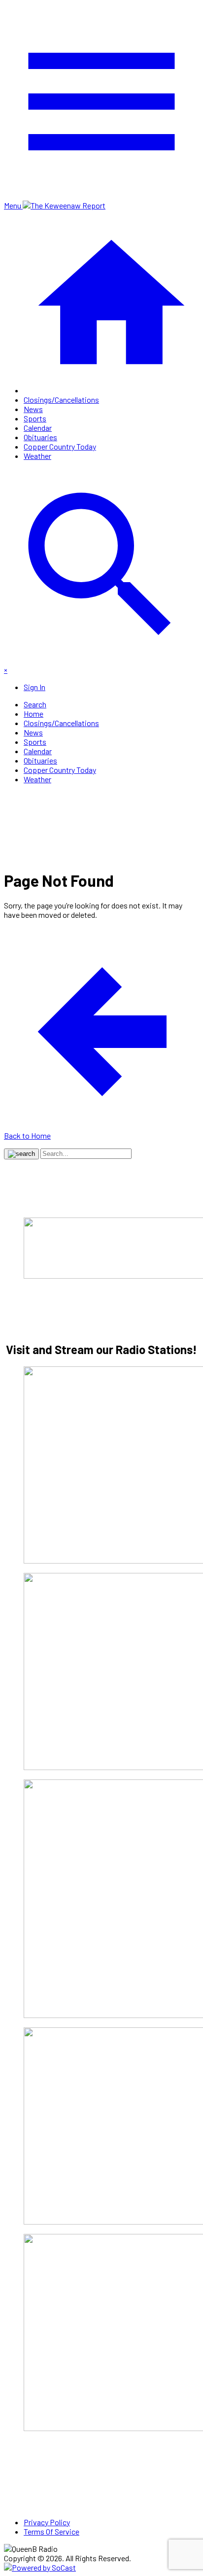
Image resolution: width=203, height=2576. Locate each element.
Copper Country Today (60, 446)
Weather (37, 456)
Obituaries (40, 437)
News (33, 409)
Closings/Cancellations (61, 400)
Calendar (38, 428)
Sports (35, 418)
